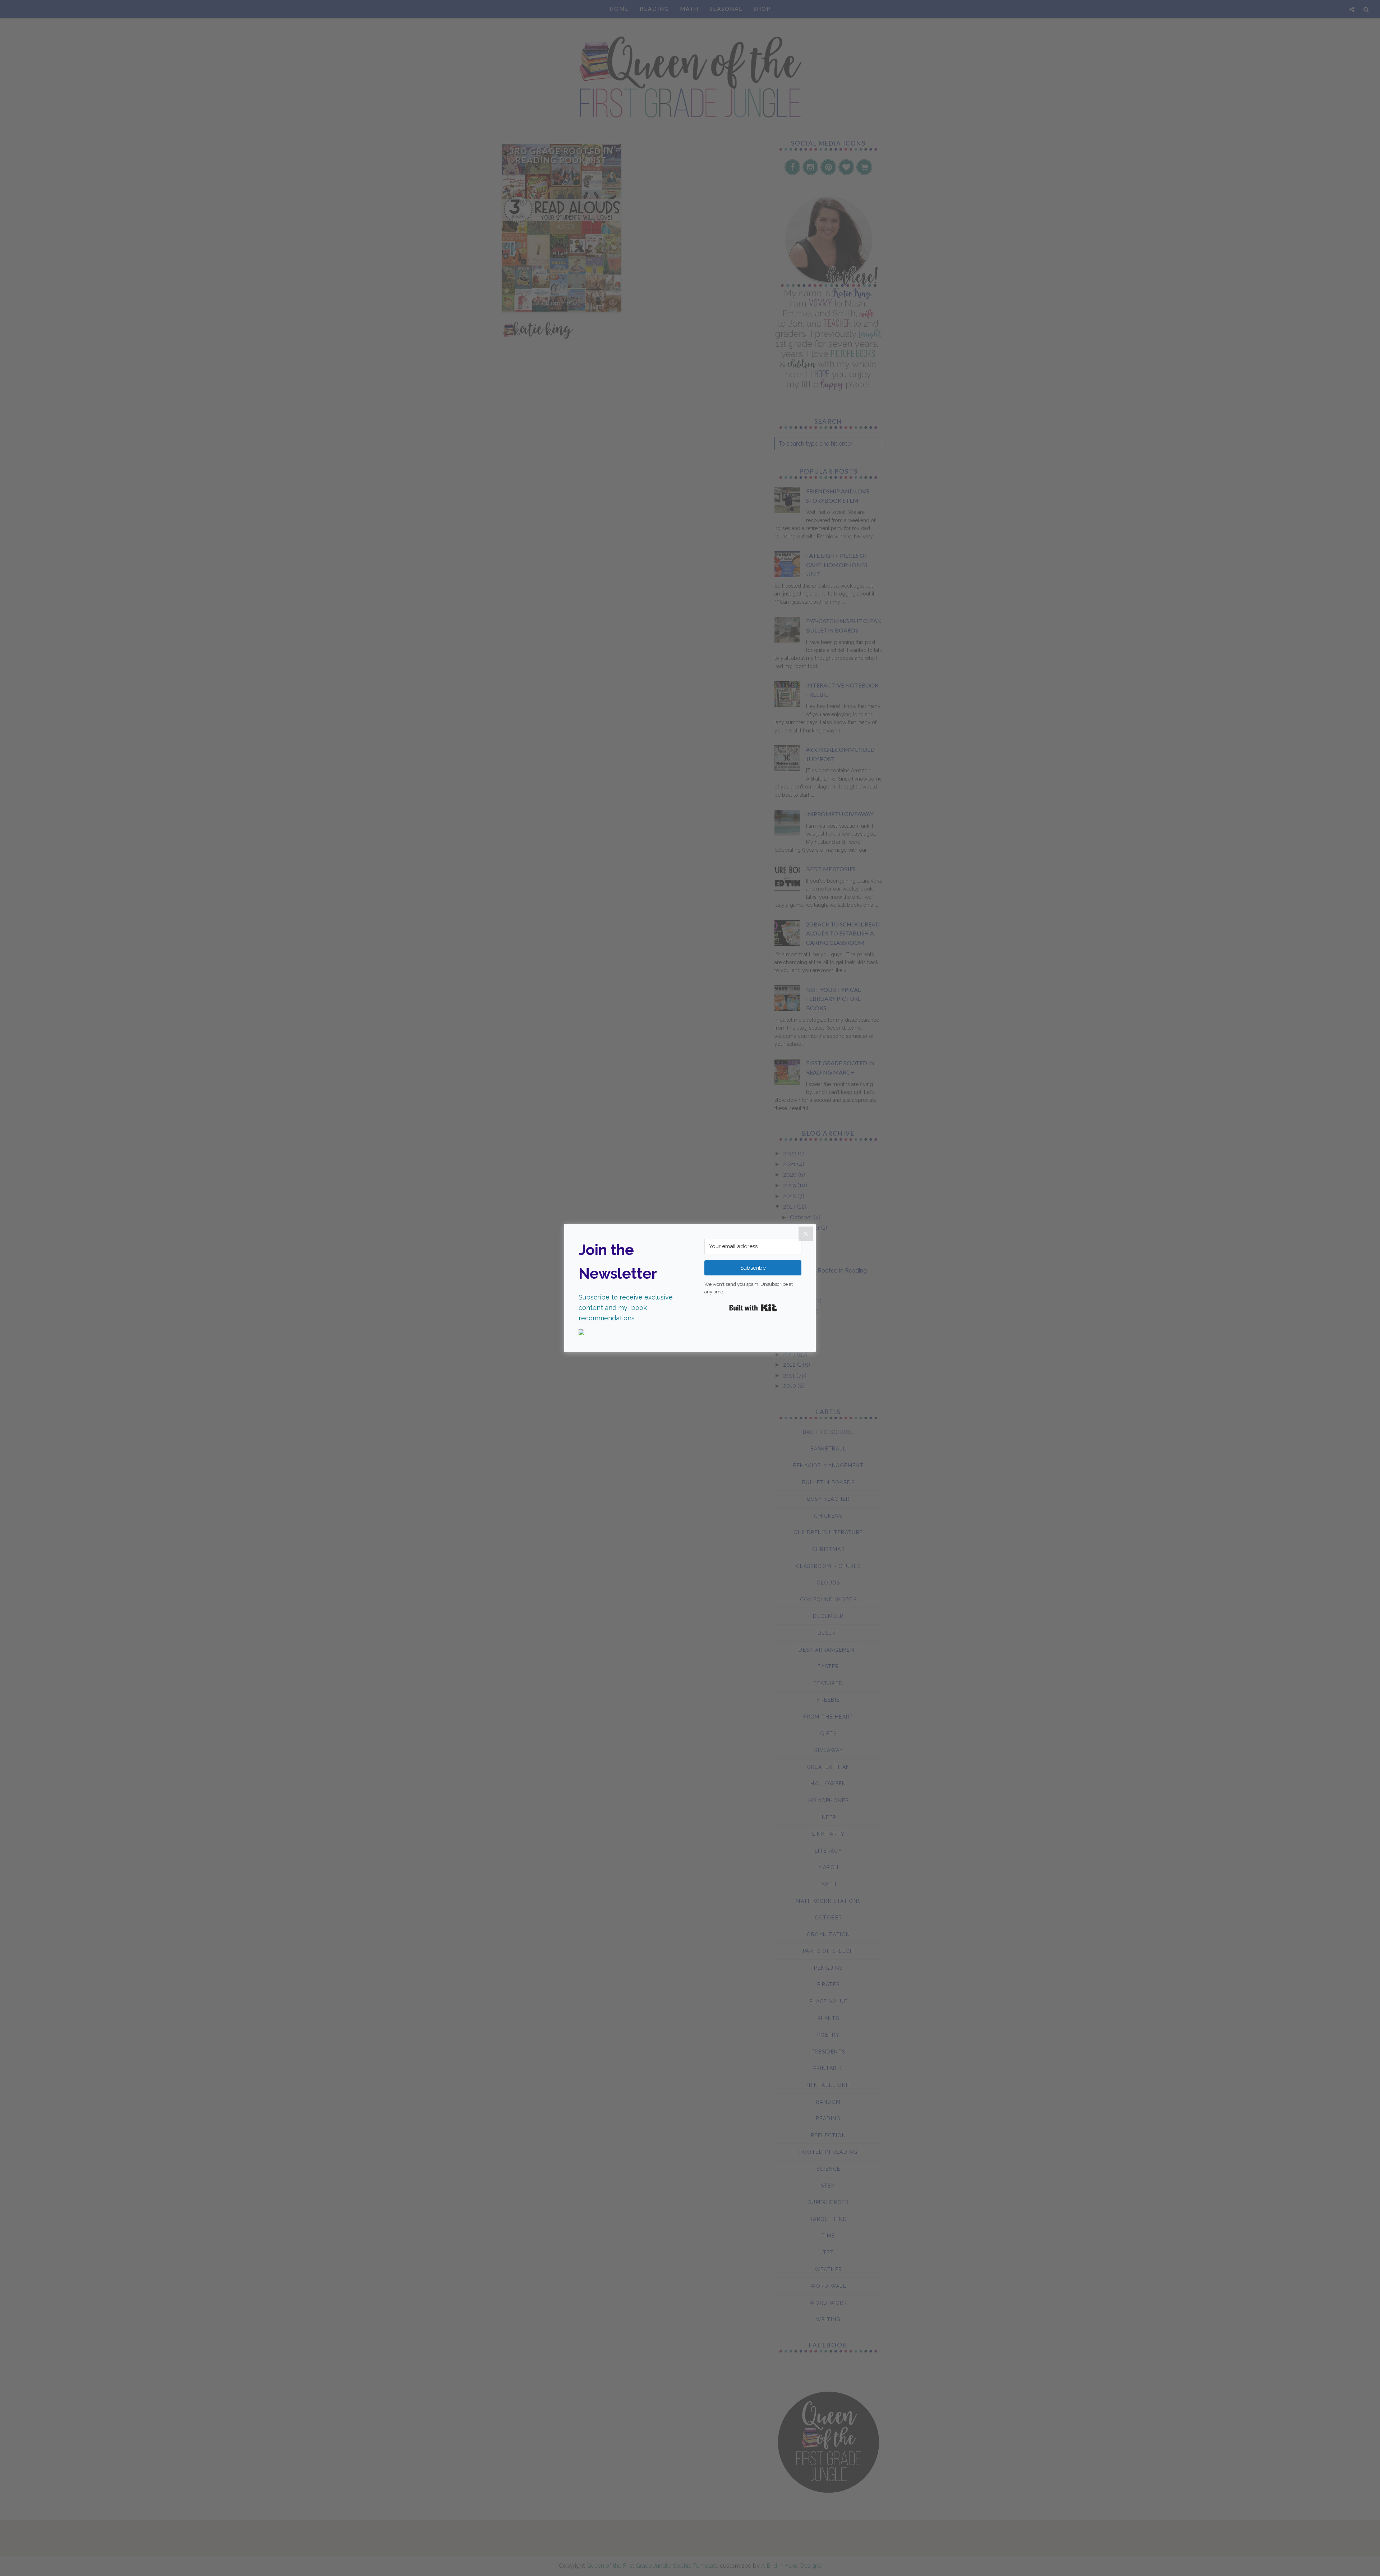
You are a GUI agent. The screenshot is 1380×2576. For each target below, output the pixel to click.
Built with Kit (753, 1308)
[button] (627, 1333)
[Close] (806, 1234)
